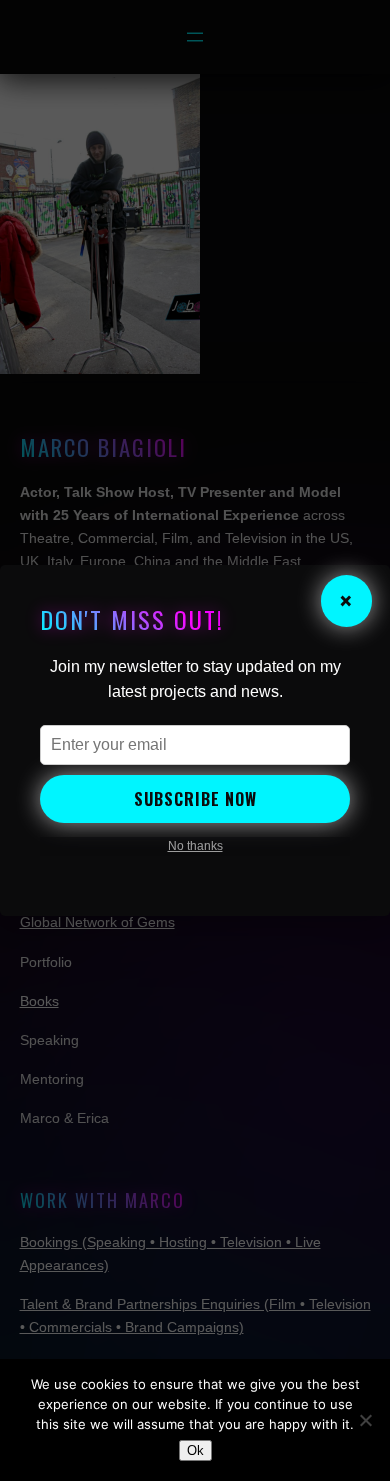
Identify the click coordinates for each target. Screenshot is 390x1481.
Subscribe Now (195, 799)
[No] (365, 1420)
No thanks (195, 846)
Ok (195, 1450)
